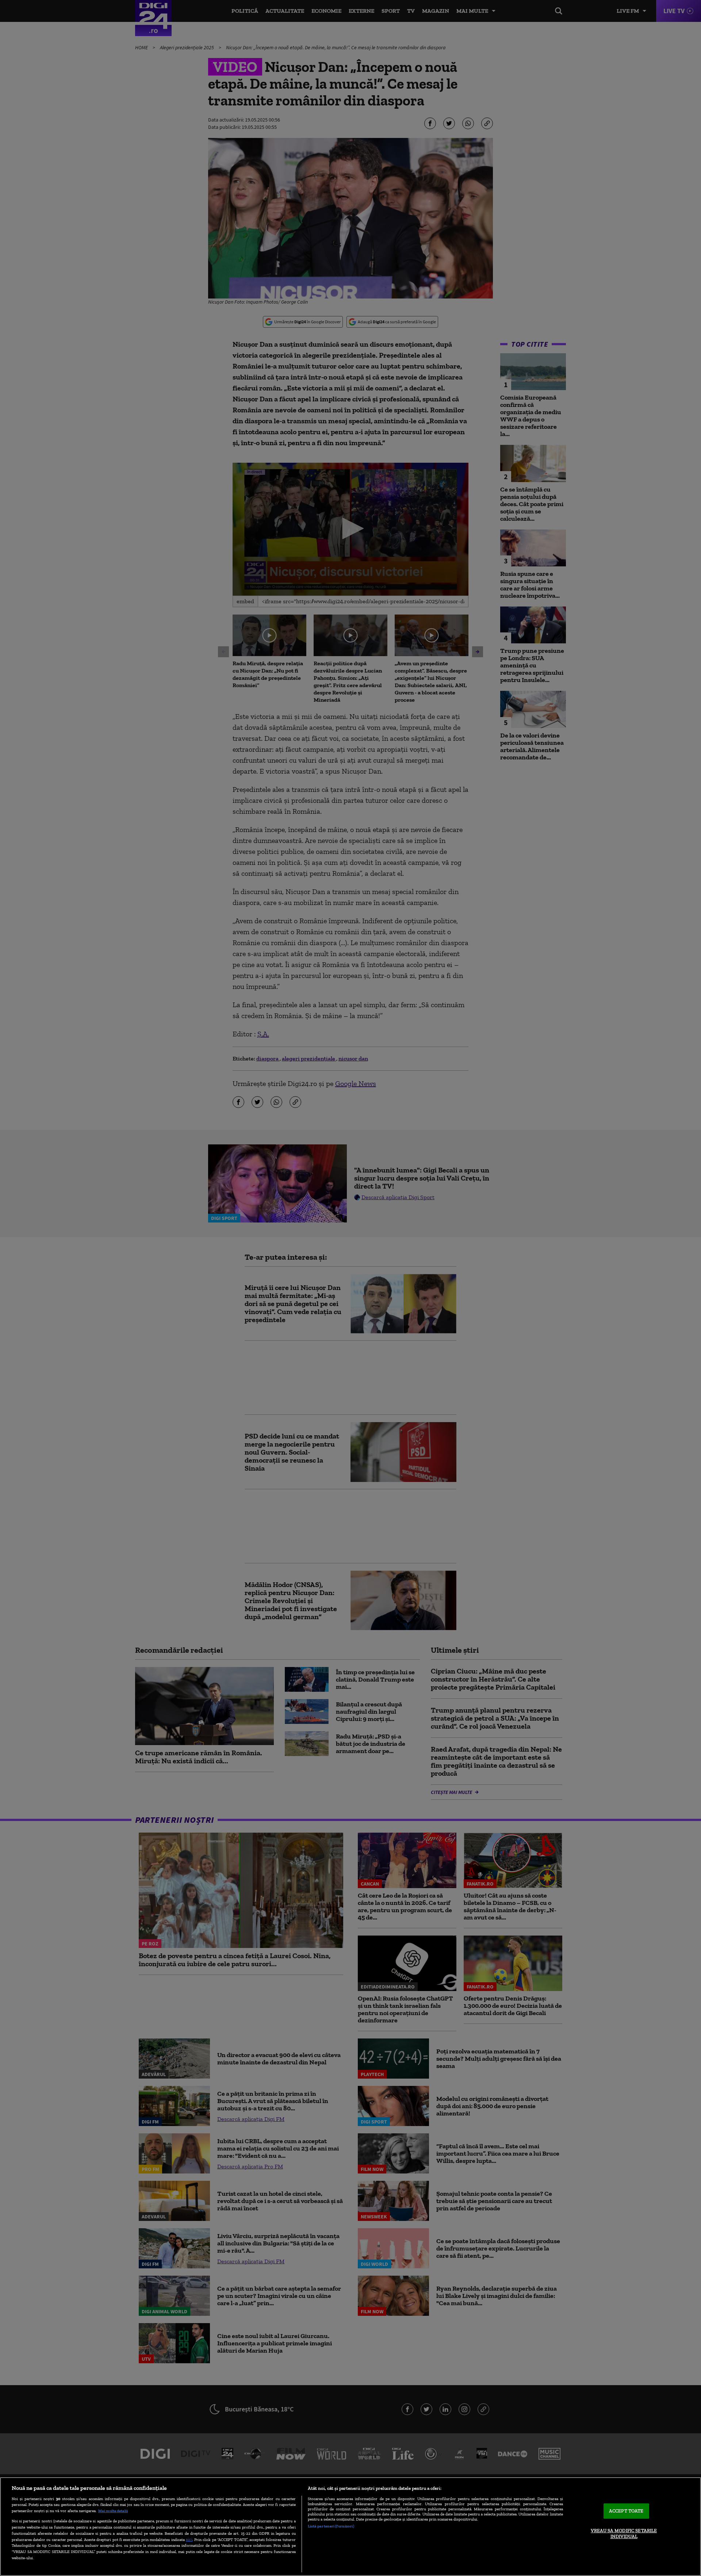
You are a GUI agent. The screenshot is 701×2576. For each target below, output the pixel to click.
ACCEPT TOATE (626, 2511)
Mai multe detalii (113, 2511)
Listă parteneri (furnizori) (331, 2526)
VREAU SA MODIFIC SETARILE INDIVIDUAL (624, 2533)
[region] (350, 2527)
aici (189, 2539)
